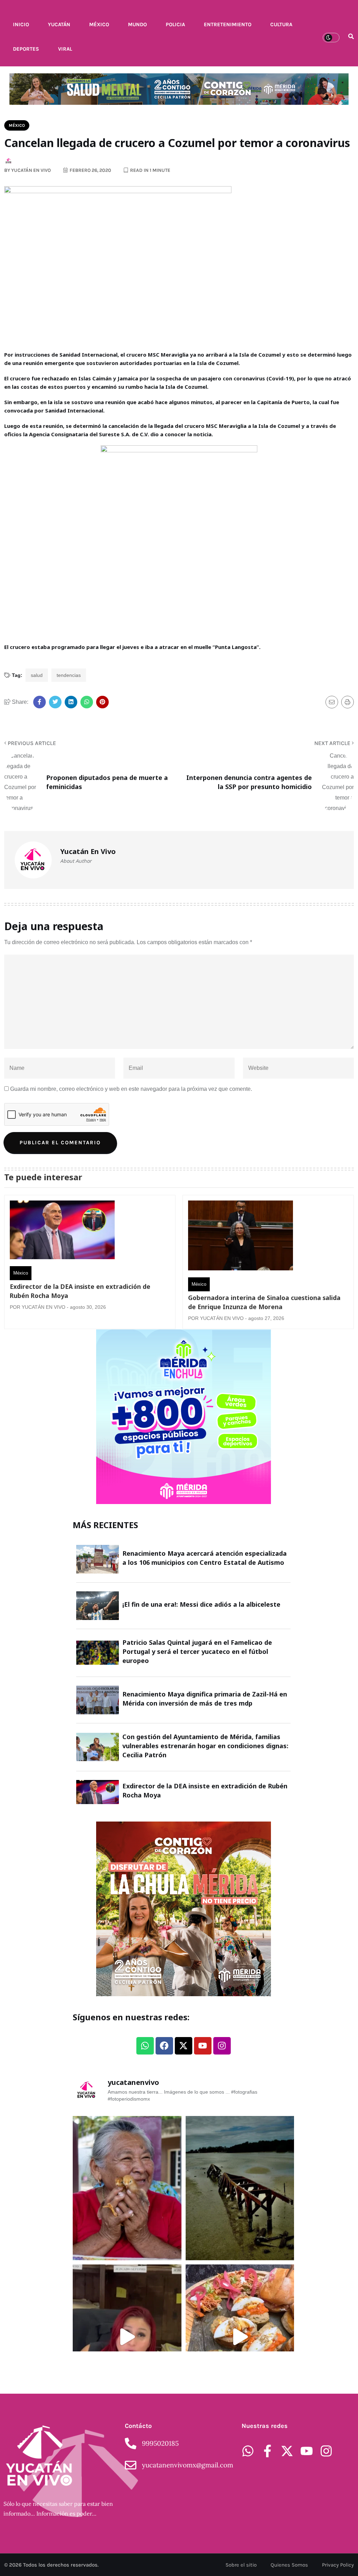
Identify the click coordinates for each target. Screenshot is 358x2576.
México (99, 24)
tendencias (69, 675)
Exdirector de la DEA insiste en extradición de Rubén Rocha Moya (80, 1291)
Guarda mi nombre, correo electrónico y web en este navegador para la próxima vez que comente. (131, 1089)
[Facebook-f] (267, 2451)
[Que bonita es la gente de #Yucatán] (127, 2188)
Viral (65, 49)
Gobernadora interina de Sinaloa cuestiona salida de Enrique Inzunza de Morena (264, 1302)
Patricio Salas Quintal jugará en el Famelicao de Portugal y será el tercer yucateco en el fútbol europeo (197, 1651)
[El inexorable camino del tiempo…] (240, 2188)
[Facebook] (164, 2046)
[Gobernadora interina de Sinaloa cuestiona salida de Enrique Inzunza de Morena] (241, 1237)
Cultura (281, 24)
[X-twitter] (184, 2046)
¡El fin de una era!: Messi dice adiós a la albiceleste (201, 1604)
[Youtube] (203, 2046)
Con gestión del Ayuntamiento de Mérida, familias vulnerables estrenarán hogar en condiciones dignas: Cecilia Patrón (205, 1746)
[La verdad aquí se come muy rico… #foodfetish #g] (240, 2337)
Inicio (21, 24)
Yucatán (59, 24)
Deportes (26, 49)
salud (37, 675)
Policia (175, 24)
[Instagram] (222, 2046)
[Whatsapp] (145, 2046)
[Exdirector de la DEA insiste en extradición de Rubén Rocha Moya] (62, 1232)
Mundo (137, 24)
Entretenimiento (228, 24)
